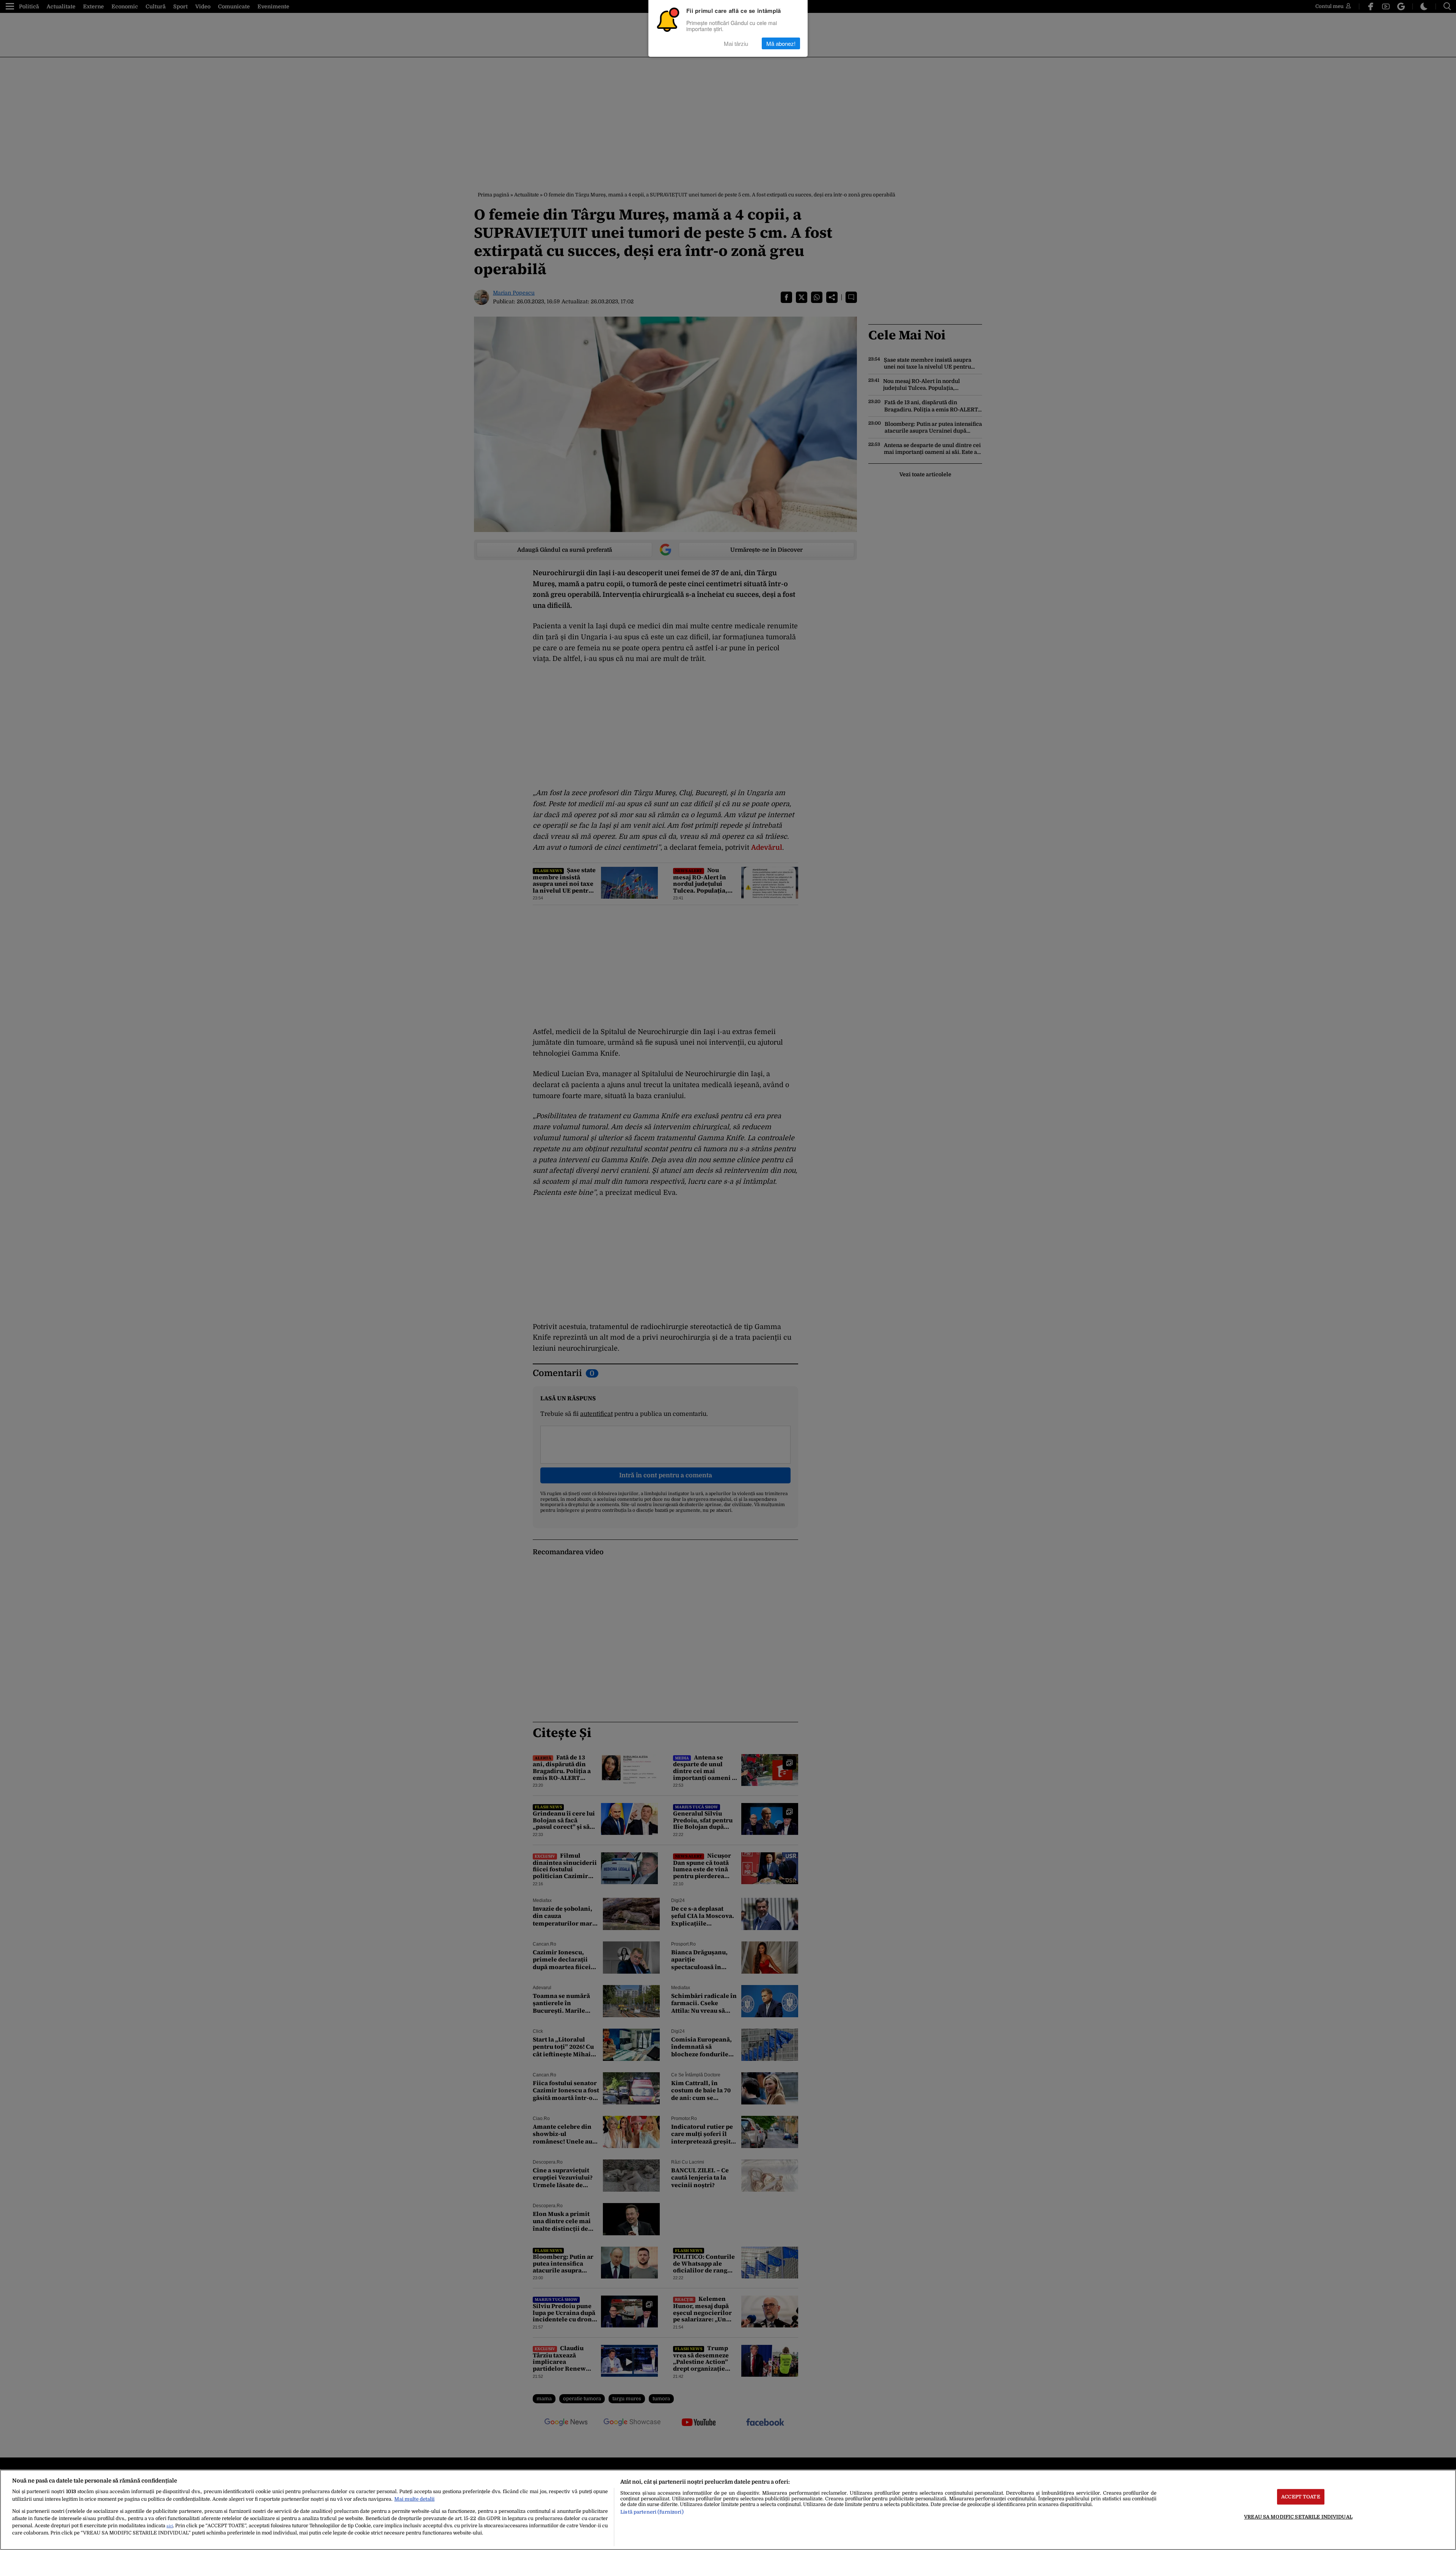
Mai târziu (736, 43)
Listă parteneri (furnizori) (652, 2512)
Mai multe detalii (414, 2499)
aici (170, 2526)
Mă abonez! (781, 43)
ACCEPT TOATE (1301, 2497)
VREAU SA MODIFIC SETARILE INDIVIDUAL (1298, 2517)
